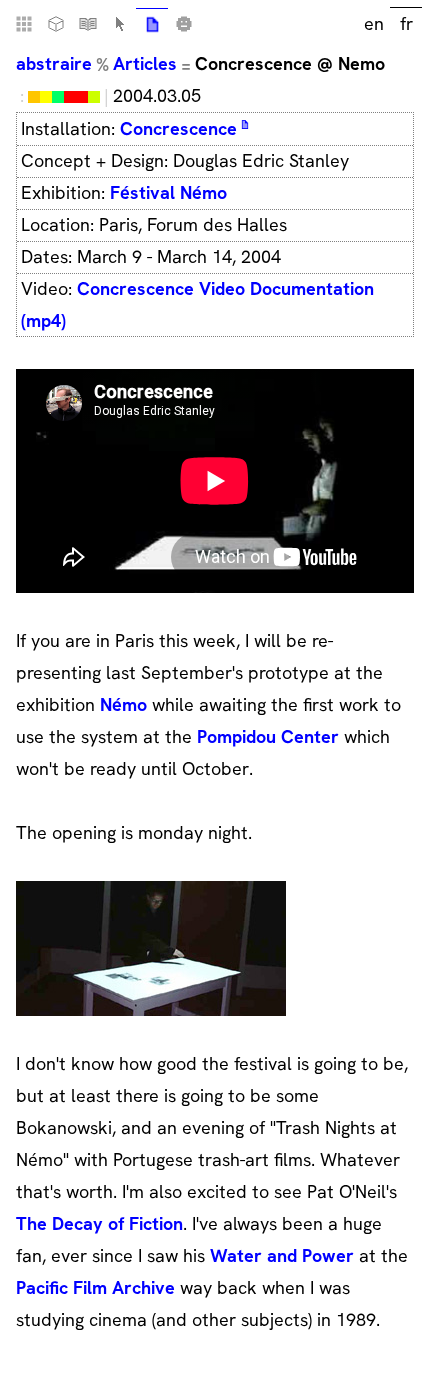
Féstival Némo (168, 192)
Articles (145, 63)
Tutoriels (88, 24)
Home (24, 24)
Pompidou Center (268, 736)
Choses (56, 24)
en (374, 23)
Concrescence (178, 128)
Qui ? (184, 24)
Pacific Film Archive (95, 1287)
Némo (123, 704)
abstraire (54, 63)
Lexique (120, 24)
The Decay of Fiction (99, 1223)
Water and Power (282, 1255)
